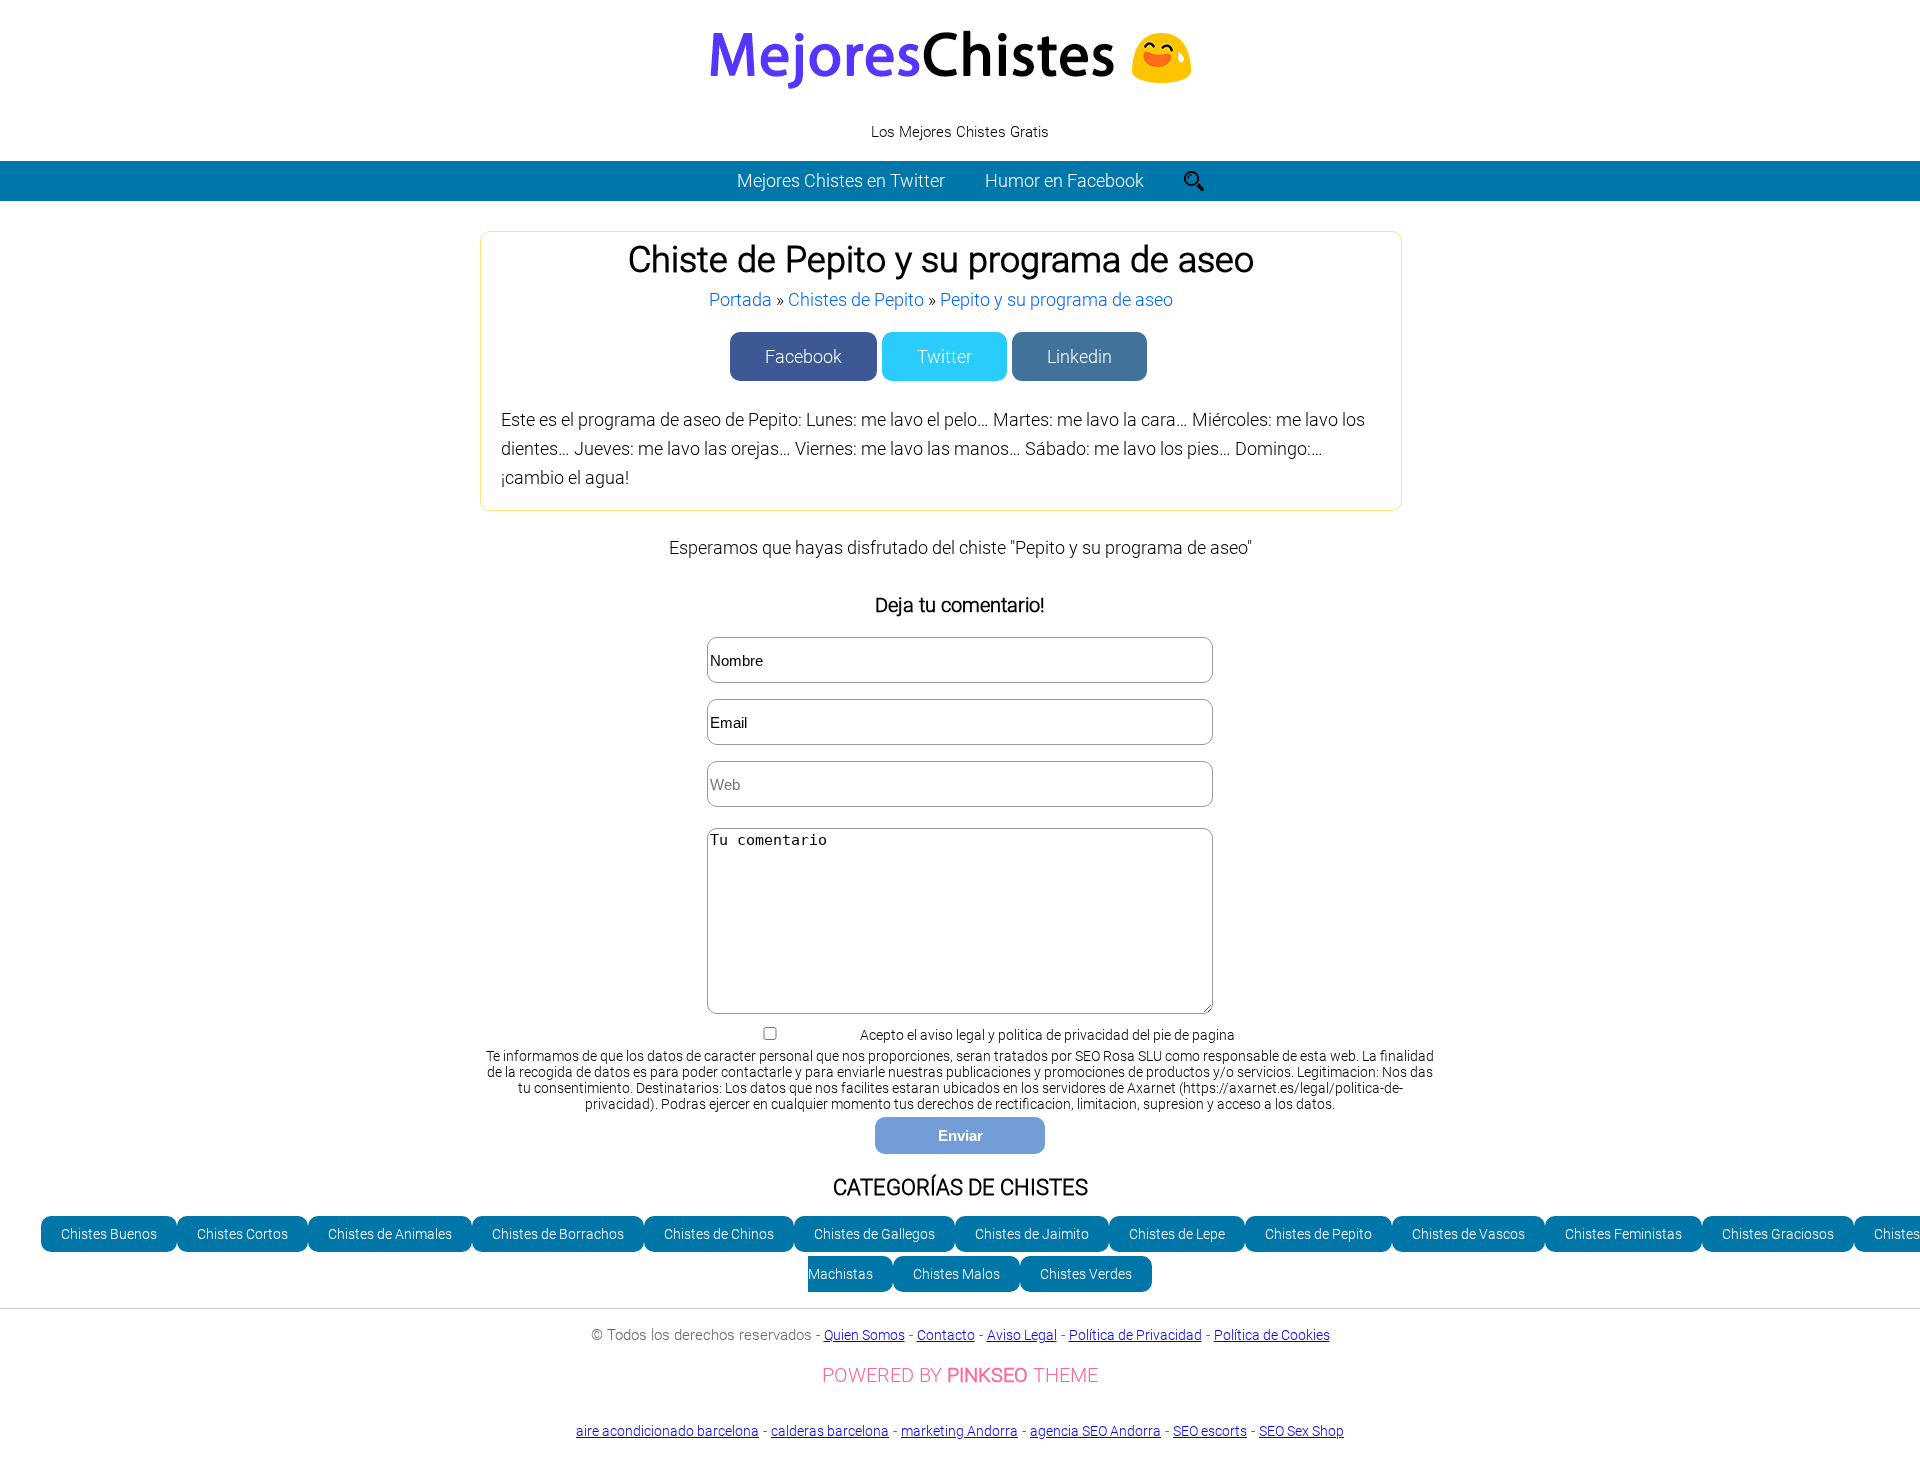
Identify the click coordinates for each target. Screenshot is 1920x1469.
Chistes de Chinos (719, 1234)
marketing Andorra (959, 1431)
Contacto (946, 1335)
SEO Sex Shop (1301, 1431)
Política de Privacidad (1135, 1335)
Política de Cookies (1272, 1335)
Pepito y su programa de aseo (1056, 299)
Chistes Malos (956, 1274)
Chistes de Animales (390, 1234)
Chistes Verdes (1086, 1274)
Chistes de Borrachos (558, 1234)
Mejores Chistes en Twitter (841, 180)
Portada (740, 299)
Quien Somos (864, 1335)
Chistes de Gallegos (874, 1234)
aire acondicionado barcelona (667, 1431)
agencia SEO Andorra (1095, 1431)
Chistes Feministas (1623, 1234)
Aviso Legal (1022, 1335)
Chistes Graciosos (1778, 1234)
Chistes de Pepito (856, 299)
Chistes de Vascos (1468, 1234)
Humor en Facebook (1064, 180)
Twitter (944, 356)
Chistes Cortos (242, 1234)
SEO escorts (1210, 1431)
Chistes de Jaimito (1032, 1234)
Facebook (803, 356)
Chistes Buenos (109, 1234)
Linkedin (1079, 356)
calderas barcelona (830, 1431)
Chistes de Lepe (1177, 1234)
